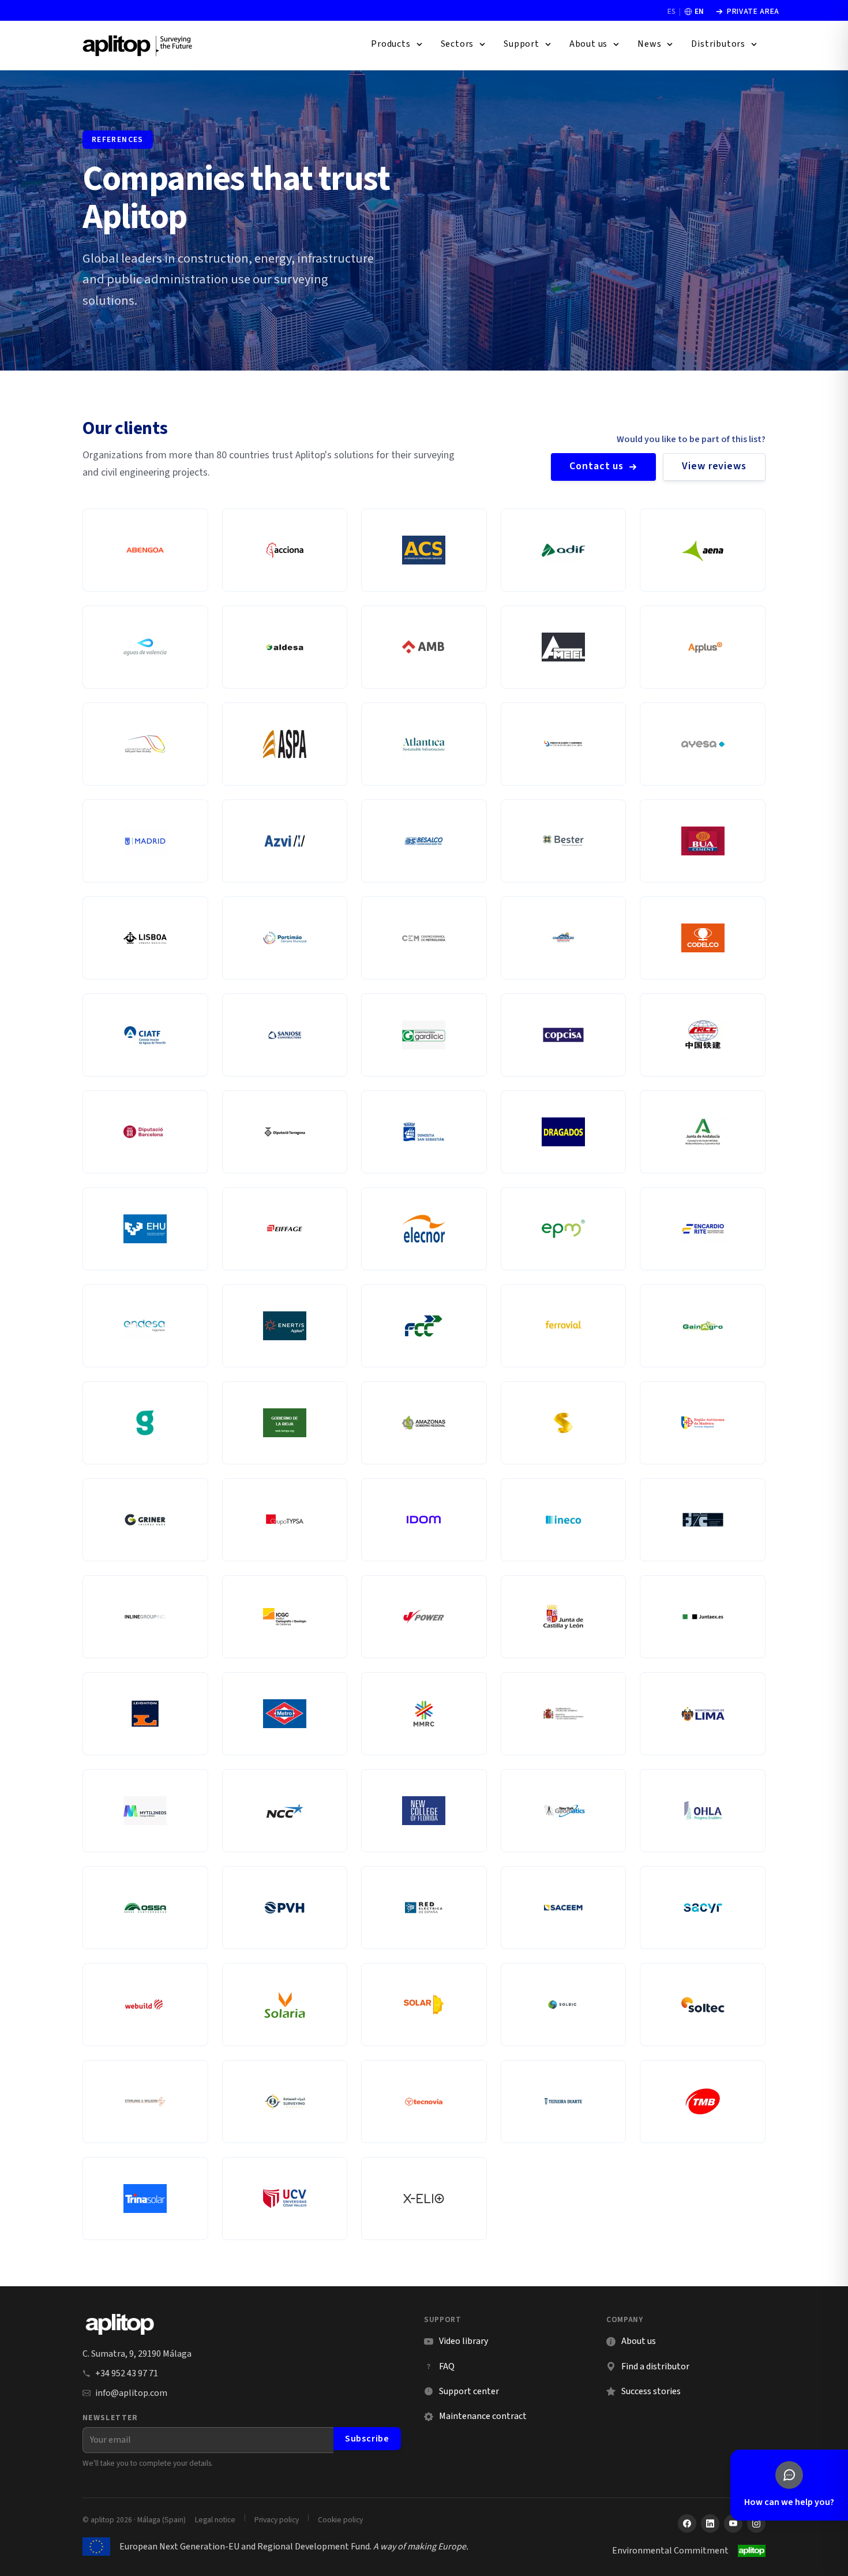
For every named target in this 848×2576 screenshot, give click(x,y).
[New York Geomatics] (564, 1811)
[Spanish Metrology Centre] (424, 938)
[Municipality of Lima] (703, 1714)
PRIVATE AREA (747, 12)
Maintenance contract (483, 2416)
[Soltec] (703, 2005)
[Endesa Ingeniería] (145, 1326)
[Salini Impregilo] (145, 2005)
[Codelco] (703, 938)
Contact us (596, 466)
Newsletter (110, 2418)
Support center (461, 2392)
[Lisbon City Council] (145, 938)
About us (639, 2341)
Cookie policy (340, 2520)
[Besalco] (424, 841)
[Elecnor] (424, 1229)
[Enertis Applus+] (285, 1326)
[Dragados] (564, 1132)
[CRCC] (703, 1035)
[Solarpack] (424, 2005)
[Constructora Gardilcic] (424, 1035)
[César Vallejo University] (285, 2199)
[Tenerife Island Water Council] (145, 1035)
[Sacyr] (703, 1908)
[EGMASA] (703, 1132)
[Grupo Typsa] (285, 1520)
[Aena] (703, 550)
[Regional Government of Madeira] (703, 1423)
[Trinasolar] (145, 2199)
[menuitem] (397, 44)
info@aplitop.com (131, 2393)
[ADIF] (564, 550)
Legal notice (215, 2520)
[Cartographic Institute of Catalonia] (285, 1617)
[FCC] (424, 1326)
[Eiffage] (285, 1229)
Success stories (651, 2391)
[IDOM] (424, 1520)
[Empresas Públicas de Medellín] (564, 1229)
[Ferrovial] (564, 1326)
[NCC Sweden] (285, 1811)
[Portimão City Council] (285, 938)
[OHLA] (703, 1811)
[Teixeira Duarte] (564, 2102)
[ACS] (424, 550)
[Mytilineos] (145, 1811)
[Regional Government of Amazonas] (424, 1423)
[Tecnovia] (424, 2102)
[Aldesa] (285, 647)
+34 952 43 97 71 (127, 2373)
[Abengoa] (145, 550)
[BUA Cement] (703, 841)
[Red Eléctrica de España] (424, 1908)
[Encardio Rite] (703, 1229)
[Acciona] (285, 550)
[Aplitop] (138, 45)
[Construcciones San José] (285, 1035)
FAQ (447, 2366)
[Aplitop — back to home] (120, 2324)
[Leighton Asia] (145, 1714)
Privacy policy (277, 2520)
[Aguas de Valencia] (145, 647)
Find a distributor (655, 2366)
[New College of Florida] (424, 1811)
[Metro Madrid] (285, 1714)
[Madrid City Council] (145, 841)
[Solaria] (285, 2005)
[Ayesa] (703, 744)
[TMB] (703, 2102)
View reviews (714, 466)
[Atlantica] (424, 744)
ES (671, 12)
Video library (456, 2341)
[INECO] (564, 1520)
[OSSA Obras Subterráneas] (145, 1908)
